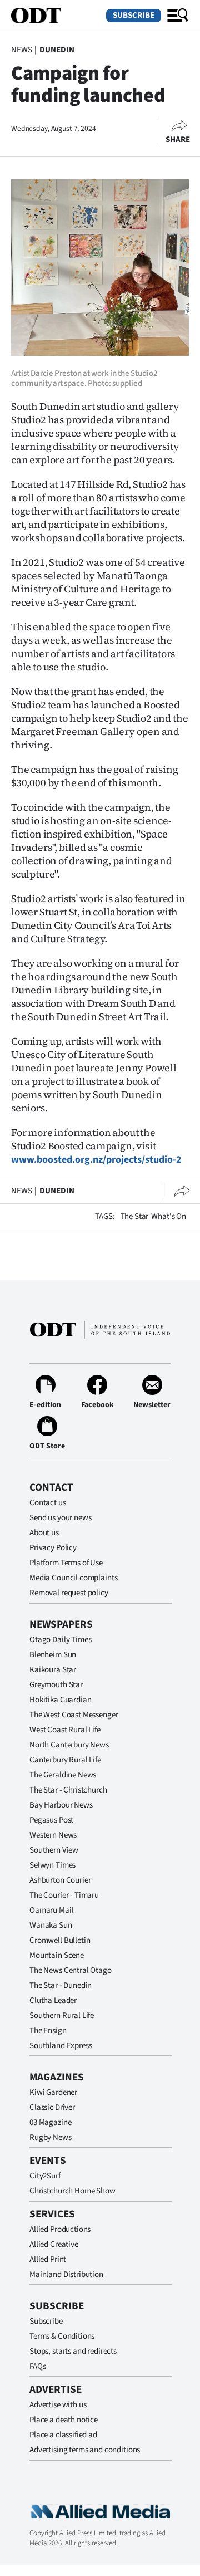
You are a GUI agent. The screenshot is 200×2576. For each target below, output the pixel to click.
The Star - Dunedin (61, 1985)
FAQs (37, 2366)
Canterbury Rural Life (65, 1760)
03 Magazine (50, 2122)
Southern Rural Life (62, 2016)
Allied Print (48, 2259)
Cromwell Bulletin (60, 1940)
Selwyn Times (52, 1865)
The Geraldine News (63, 1775)
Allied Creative (54, 2244)
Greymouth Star (56, 1685)
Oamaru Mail (51, 1910)
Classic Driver (52, 2107)
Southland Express (61, 2046)
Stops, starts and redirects (73, 2351)
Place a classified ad (63, 2435)
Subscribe (134, 15)
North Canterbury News (69, 1745)
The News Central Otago (71, 1970)
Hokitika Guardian (60, 1700)
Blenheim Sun (53, 1655)
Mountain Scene (57, 1955)
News (21, 50)
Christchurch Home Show (72, 2191)
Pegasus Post (51, 1820)
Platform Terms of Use (66, 1563)
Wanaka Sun (51, 1925)
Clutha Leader (53, 2000)
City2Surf (45, 2176)
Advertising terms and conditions (85, 2450)
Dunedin (57, 50)
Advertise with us (58, 2405)
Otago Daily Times (60, 1640)
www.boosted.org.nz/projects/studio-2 (96, 1160)
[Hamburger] (178, 16)
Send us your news (60, 1518)
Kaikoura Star (53, 1670)
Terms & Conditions (62, 2336)
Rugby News (51, 2137)
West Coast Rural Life (65, 1730)
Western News (53, 1835)
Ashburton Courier (60, 1880)
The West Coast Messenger (74, 1715)
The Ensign (48, 2031)
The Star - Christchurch (68, 1790)
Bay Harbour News (61, 1805)
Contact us (48, 1503)
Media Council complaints (73, 1578)
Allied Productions (60, 2229)
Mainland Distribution (66, 2274)
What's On (169, 1216)
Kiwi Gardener (53, 2092)
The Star (135, 1216)
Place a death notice (64, 2420)
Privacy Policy (53, 1548)
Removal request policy (69, 1593)
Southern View (54, 1850)
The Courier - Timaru (64, 1895)
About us (44, 1533)
